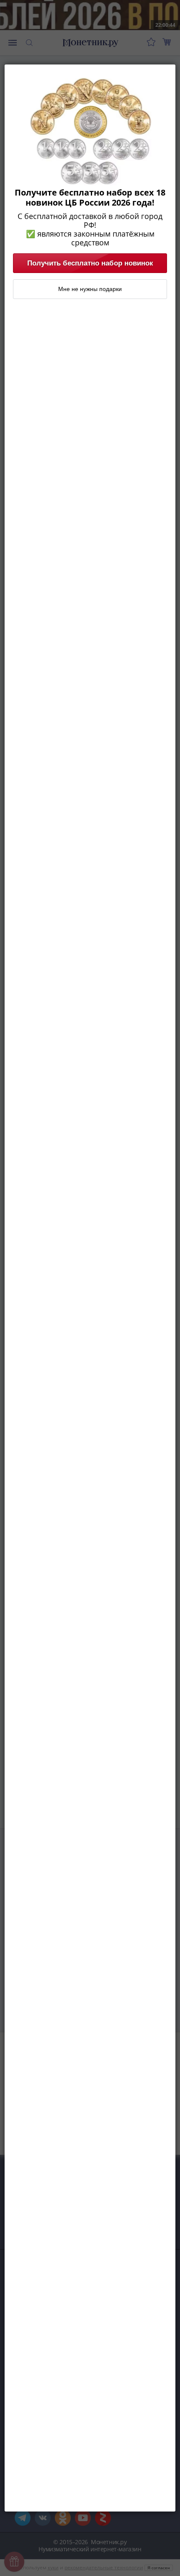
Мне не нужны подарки (90, 289)
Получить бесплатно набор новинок (90, 263)
